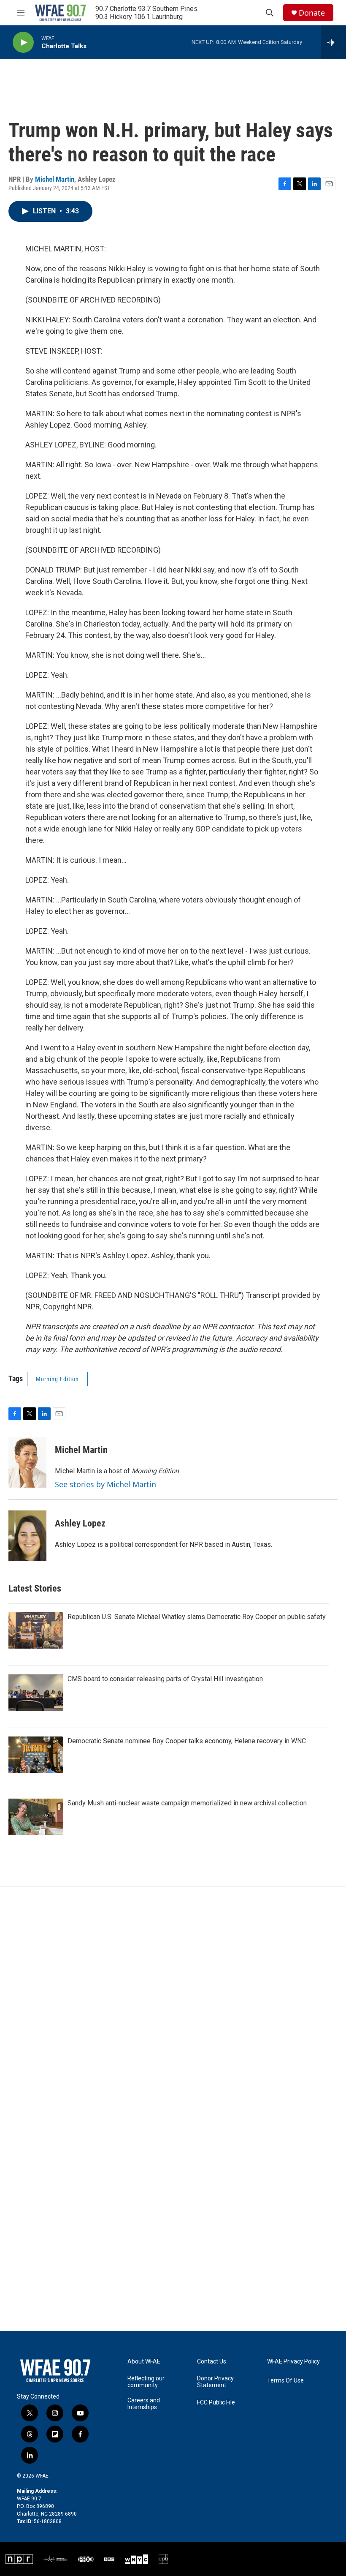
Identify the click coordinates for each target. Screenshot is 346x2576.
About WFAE (144, 2362)
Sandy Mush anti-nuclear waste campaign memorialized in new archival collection (187, 1803)
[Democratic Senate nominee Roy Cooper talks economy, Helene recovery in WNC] (36, 1755)
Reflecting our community (146, 2382)
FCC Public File (216, 2403)
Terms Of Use (285, 2381)
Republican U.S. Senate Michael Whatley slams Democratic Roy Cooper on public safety (197, 1617)
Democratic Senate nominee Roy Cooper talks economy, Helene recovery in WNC (187, 1741)
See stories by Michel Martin (105, 1484)
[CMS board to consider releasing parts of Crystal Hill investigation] (36, 1693)
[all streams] (334, 42)
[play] (23, 42)
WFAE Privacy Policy (293, 2362)
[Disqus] (173, 2001)
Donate (312, 13)
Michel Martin (55, 179)
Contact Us (212, 2362)
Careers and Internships (144, 2404)
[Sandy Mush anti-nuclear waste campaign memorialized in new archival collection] (36, 1817)
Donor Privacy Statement (215, 2382)
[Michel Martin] (27, 1462)
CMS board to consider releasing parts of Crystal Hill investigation (165, 1679)
